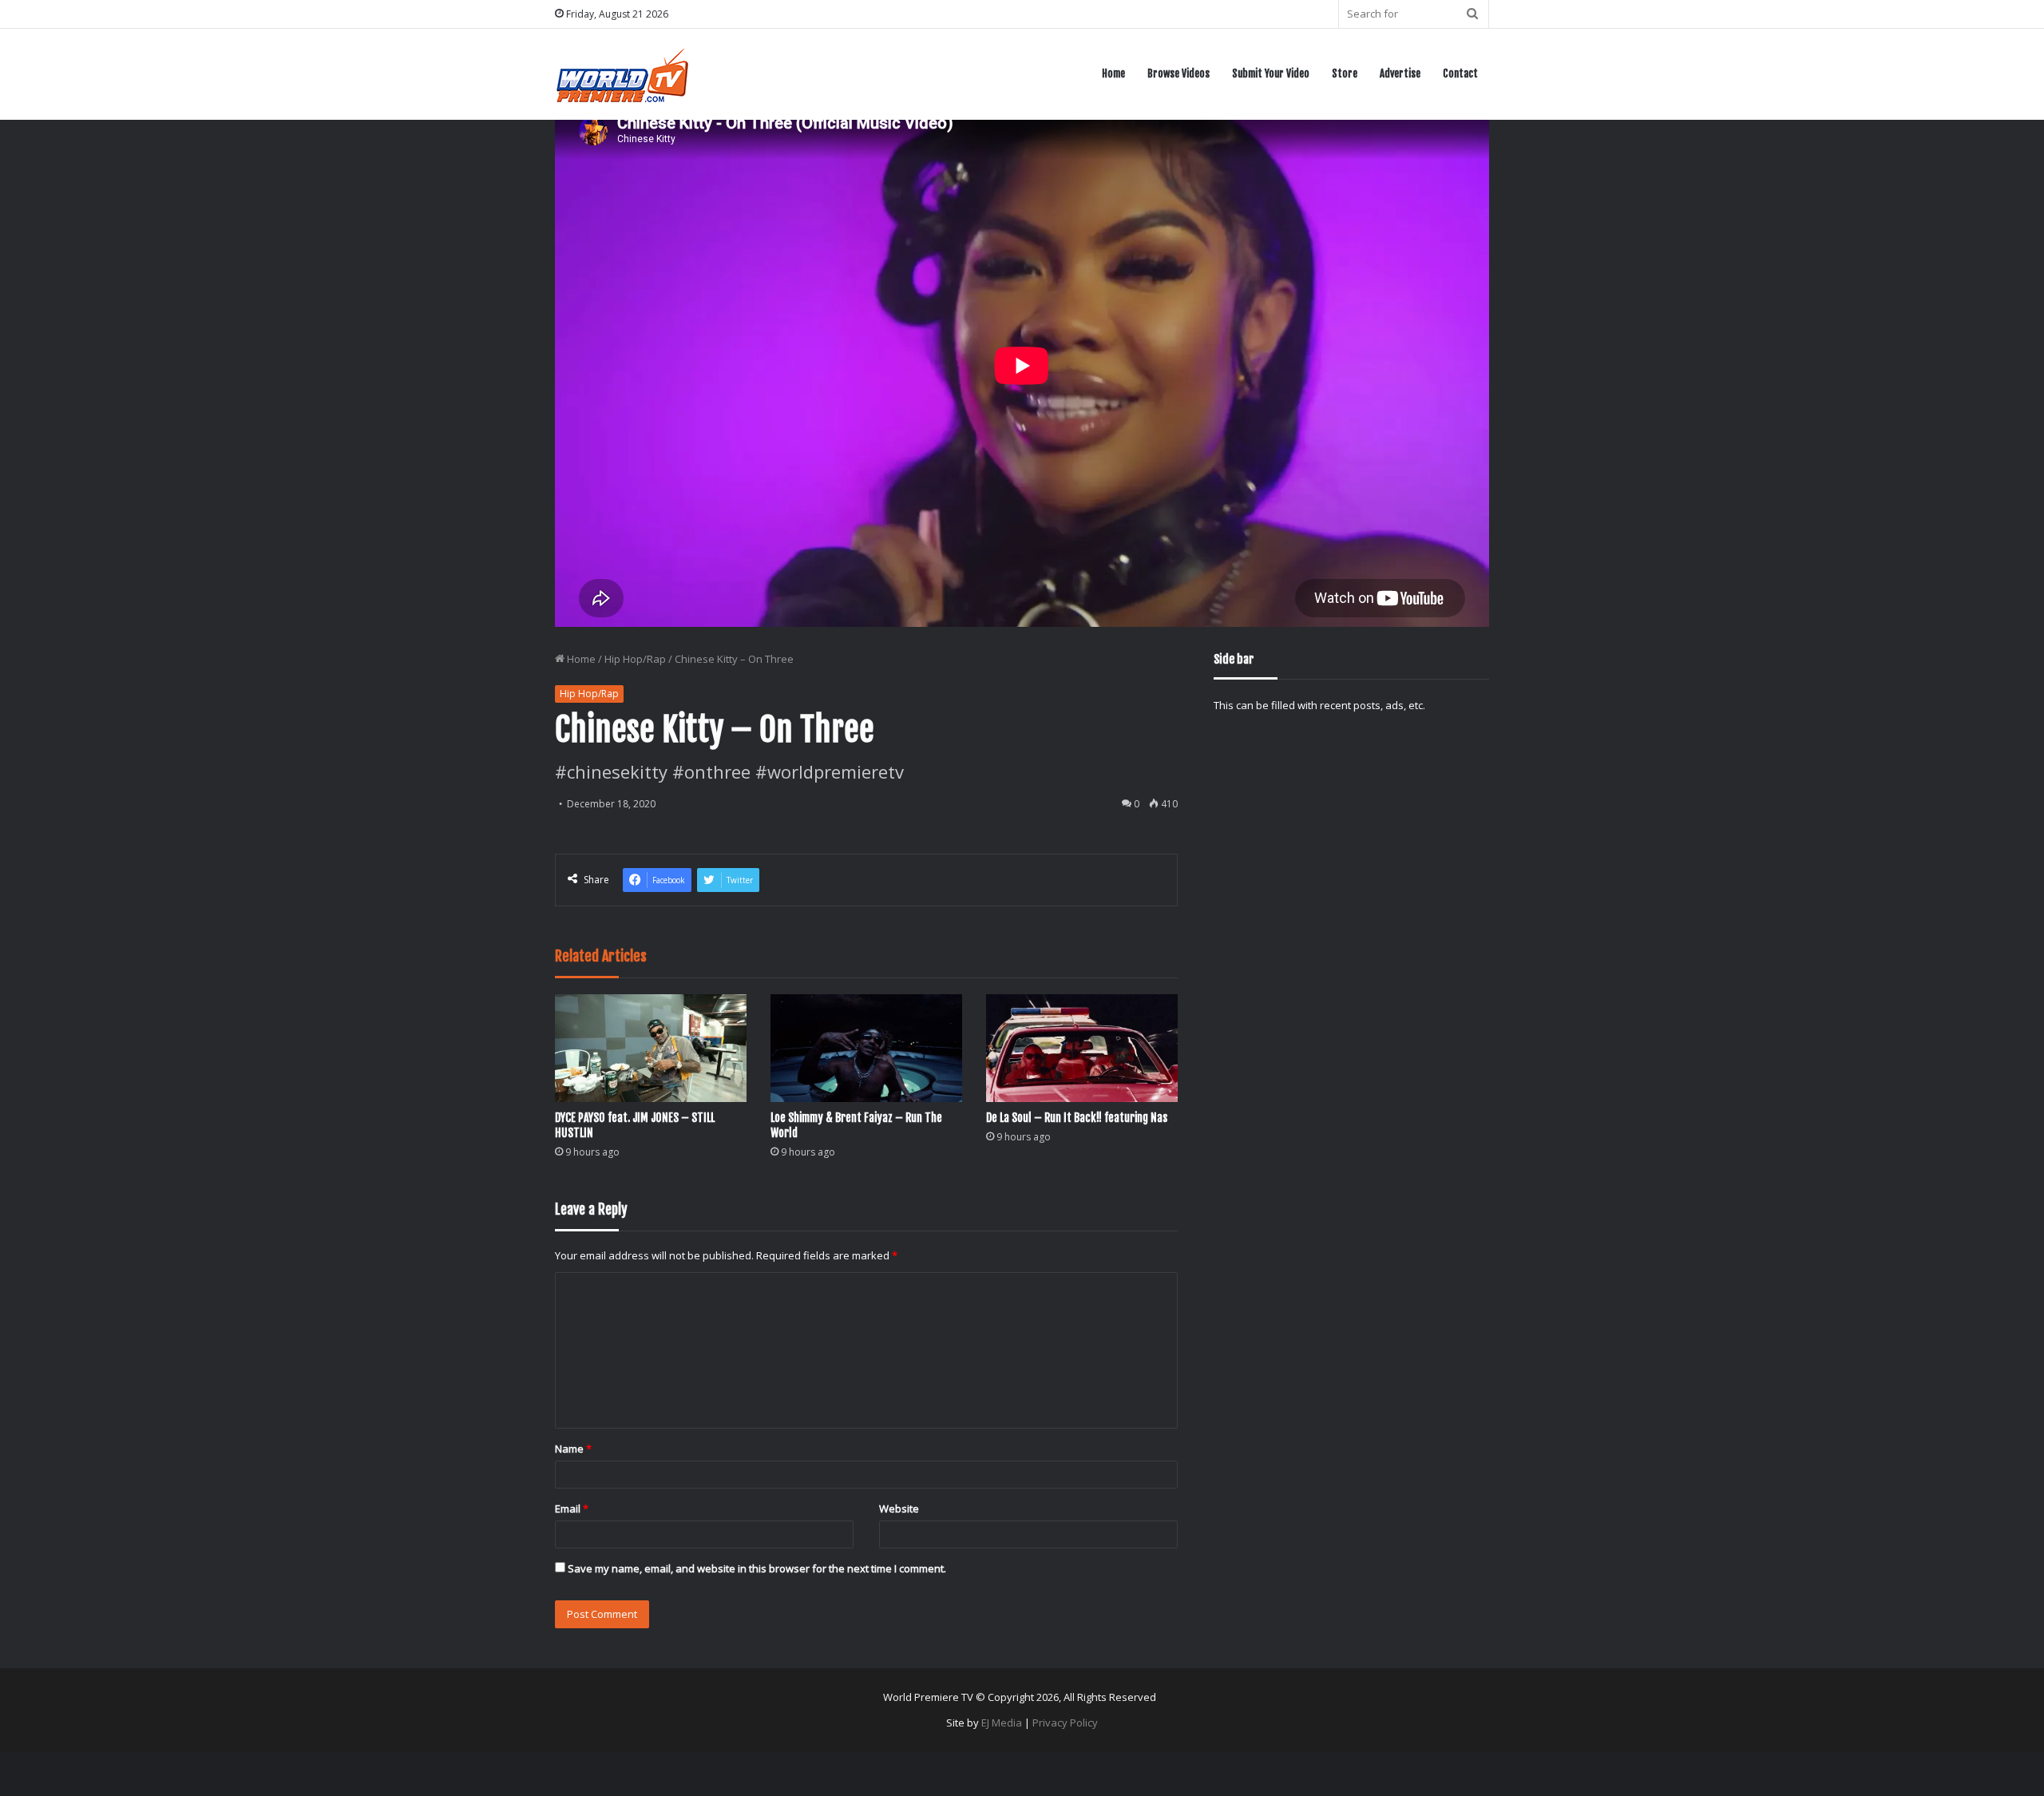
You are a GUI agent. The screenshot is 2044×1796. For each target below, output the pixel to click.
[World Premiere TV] (622, 74)
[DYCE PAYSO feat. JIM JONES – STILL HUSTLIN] (651, 1048)
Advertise (1400, 73)
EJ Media (1002, 1723)
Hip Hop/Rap (635, 659)
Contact (1460, 73)
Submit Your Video (1271, 73)
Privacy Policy (1065, 1723)
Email (572, 1509)
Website (899, 1509)
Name (573, 1449)
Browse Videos (1178, 73)
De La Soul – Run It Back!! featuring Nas (1077, 1118)
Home (1113, 73)
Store (1345, 73)
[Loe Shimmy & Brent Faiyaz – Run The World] (866, 1048)
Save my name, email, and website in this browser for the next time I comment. (757, 1568)
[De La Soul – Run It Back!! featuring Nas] (1082, 1048)
